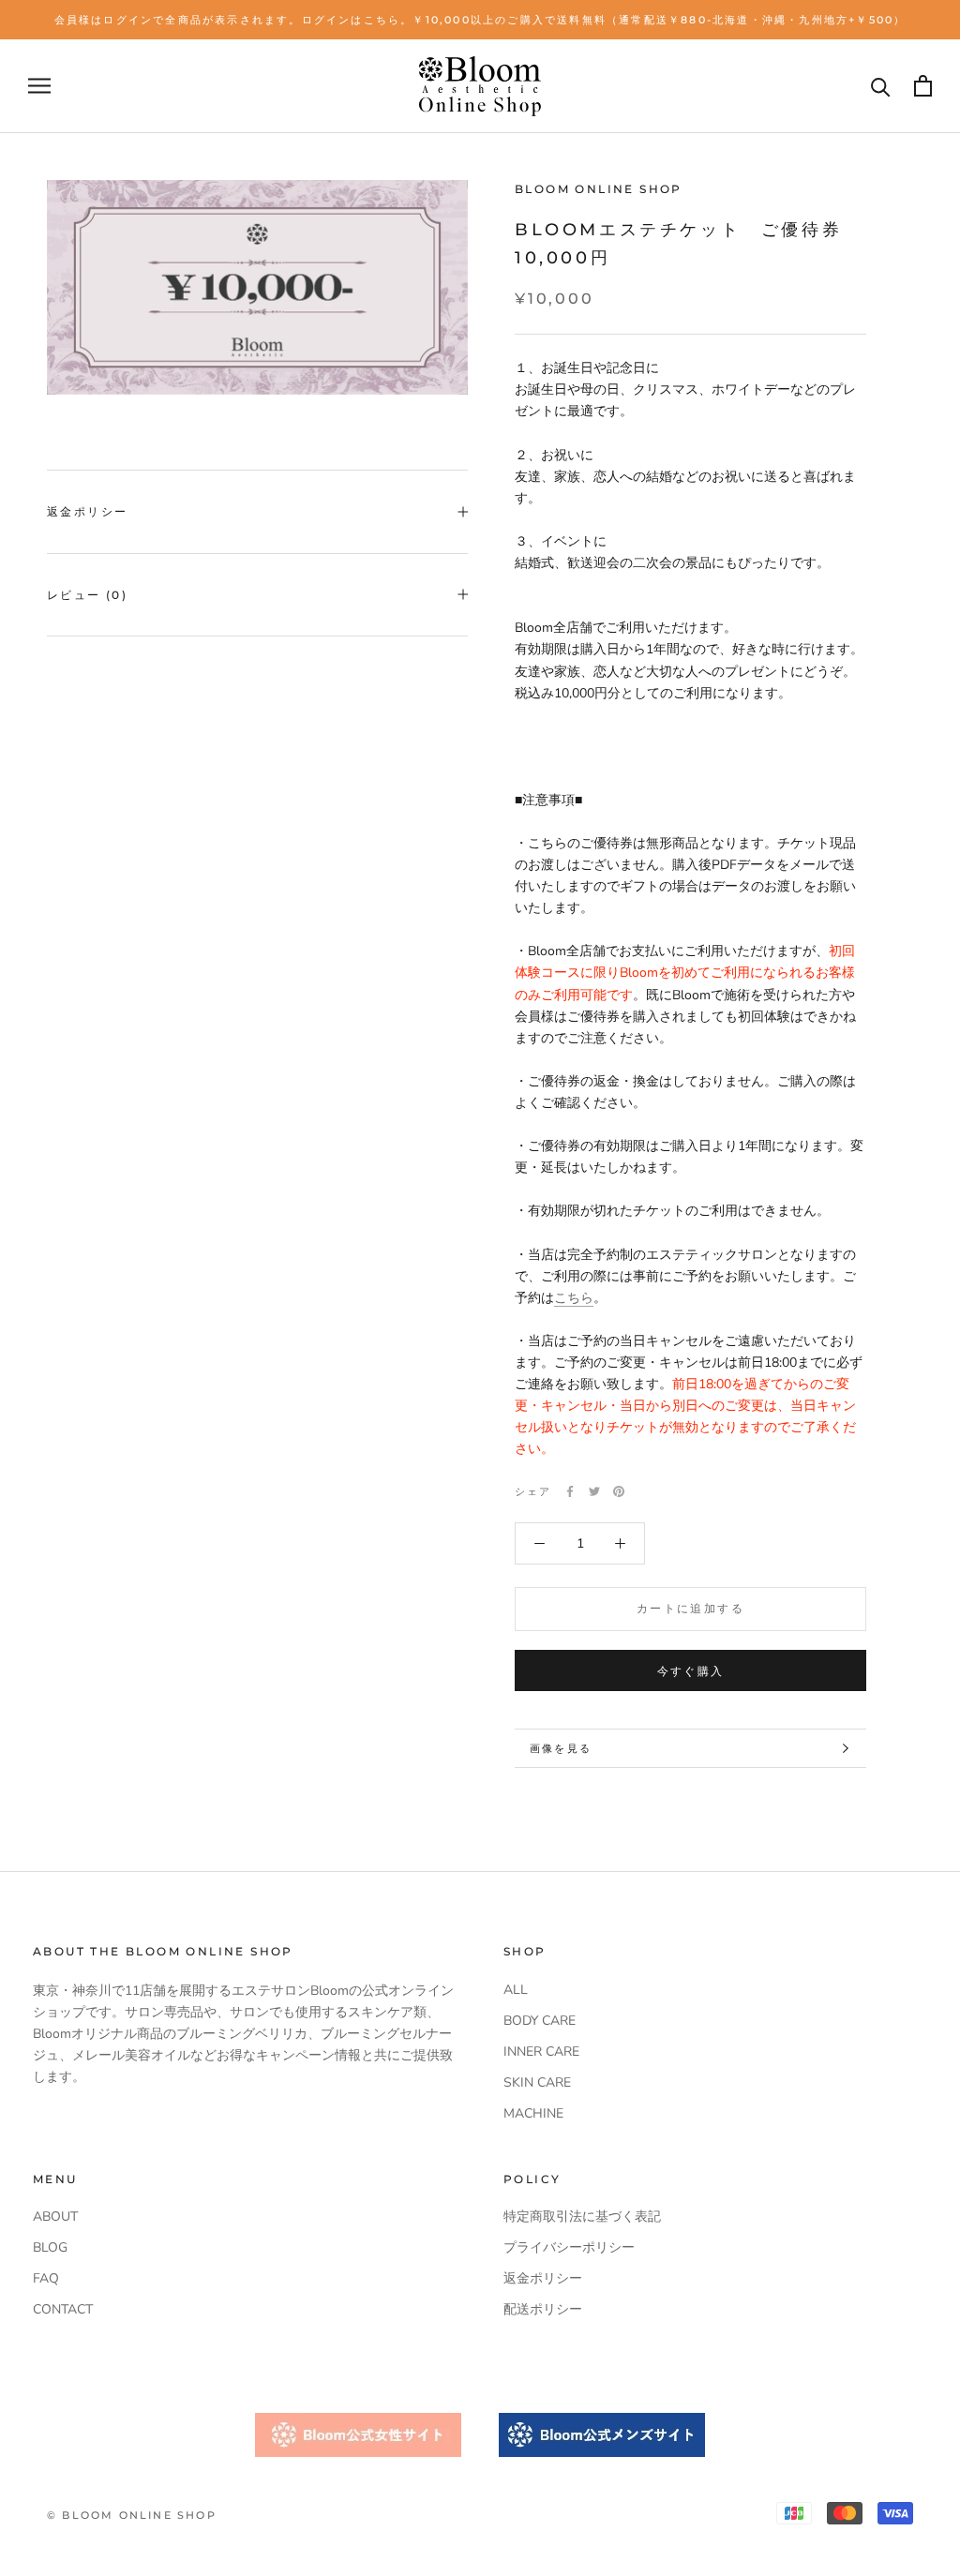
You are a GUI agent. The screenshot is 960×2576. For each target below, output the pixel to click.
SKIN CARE (537, 2082)
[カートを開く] (923, 86)
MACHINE (533, 2113)
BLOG (50, 2247)
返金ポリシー (87, 511)
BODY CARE (540, 2021)
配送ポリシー (543, 2309)
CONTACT (63, 2309)
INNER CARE (541, 2052)
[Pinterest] (619, 1491)
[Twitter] (594, 1491)
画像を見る (561, 1748)
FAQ (46, 2278)
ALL (516, 1990)
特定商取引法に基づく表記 (582, 2217)
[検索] (881, 86)
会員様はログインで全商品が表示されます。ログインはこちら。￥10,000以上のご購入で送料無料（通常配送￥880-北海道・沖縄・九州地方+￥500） (480, 20)
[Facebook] (570, 1491)
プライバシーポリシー (569, 2247)
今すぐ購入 (691, 1671)
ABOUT (55, 2217)
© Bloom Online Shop (132, 2515)
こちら (574, 1298)
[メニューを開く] (39, 86)
